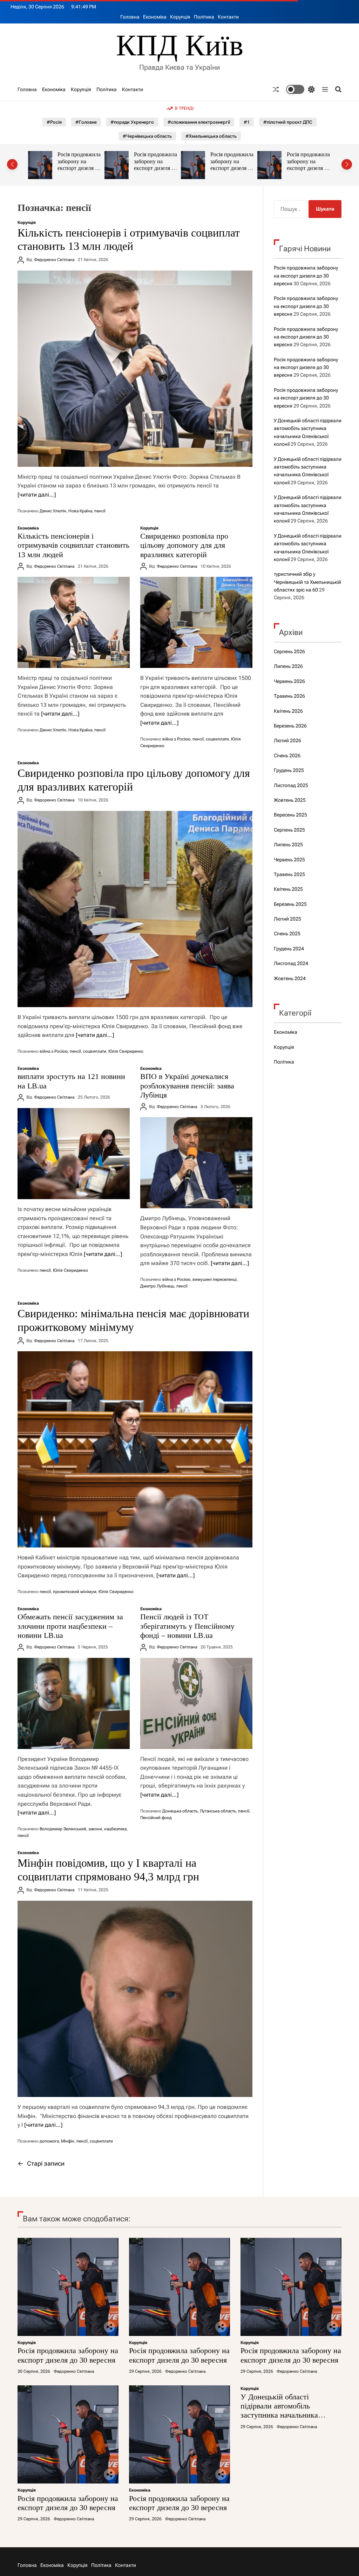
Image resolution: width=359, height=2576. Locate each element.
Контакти (228, 17)
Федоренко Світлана (54, 260)
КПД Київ (180, 45)
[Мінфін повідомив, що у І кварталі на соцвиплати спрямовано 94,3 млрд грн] (135, 1999)
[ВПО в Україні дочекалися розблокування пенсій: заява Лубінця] (196, 1163)
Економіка (155, 17)
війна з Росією (176, 739)
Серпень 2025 (289, 830)
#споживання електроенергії (199, 122)
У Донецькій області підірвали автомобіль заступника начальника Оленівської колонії (285, 165)
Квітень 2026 (288, 711)
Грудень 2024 (289, 949)
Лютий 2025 (287, 919)
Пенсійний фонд (156, 1818)
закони (95, 1829)
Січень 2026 (287, 756)
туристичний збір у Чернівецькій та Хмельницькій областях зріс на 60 (307, 582)
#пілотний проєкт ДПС (288, 122)
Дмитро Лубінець (157, 1286)
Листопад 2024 (291, 963)
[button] (12, 164)
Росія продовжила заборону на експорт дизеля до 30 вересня (79, 165)
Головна (130, 17)
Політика (204, 17)
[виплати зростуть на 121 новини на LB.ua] (74, 1154)
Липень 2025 (288, 845)
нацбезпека (115, 1829)
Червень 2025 (289, 860)
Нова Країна (80, 511)
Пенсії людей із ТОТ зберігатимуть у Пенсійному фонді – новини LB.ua (187, 1626)
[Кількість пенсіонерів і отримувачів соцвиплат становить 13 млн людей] (135, 369)
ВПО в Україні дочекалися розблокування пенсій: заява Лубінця (187, 1086)
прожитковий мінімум (75, 1592)
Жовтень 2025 (290, 800)
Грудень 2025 (289, 770)
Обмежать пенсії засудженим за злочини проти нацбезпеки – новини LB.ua (70, 1626)
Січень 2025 (287, 934)
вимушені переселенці (215, 1279)
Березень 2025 (290, 904)
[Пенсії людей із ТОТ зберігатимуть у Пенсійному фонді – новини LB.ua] (196, 1703)
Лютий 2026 (287, 740)
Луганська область (218, 1811)
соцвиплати (217, 739)
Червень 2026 (289, 681)
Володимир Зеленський (63, 1829)
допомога (49, 2141)
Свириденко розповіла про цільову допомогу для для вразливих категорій (184, 545)
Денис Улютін (53, 511)
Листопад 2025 (291, 785)
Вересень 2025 (290, 815)
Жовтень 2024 (290, 978)
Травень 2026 (289, 696)
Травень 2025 (289, 874)
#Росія (54, 122)
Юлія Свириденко (126, 1051)
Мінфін (68, 2141)
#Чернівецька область (147, 136)
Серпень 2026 (289, 651)
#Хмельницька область (211, 136)
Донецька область (180, 1811)
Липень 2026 (288, 666)
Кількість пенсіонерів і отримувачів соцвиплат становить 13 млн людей (73, 545)
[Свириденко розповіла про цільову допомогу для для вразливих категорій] (196, 622)
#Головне (86, 122)
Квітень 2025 (288, 889)
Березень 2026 (290, 726)
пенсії (100, 511)
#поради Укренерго (132, 122)
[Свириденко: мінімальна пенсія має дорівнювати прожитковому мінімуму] (135, 1449)
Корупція (180, 17)
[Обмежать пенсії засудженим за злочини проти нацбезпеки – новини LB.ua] (74, 1703)
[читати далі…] (37, 495)
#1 (247, 122)
